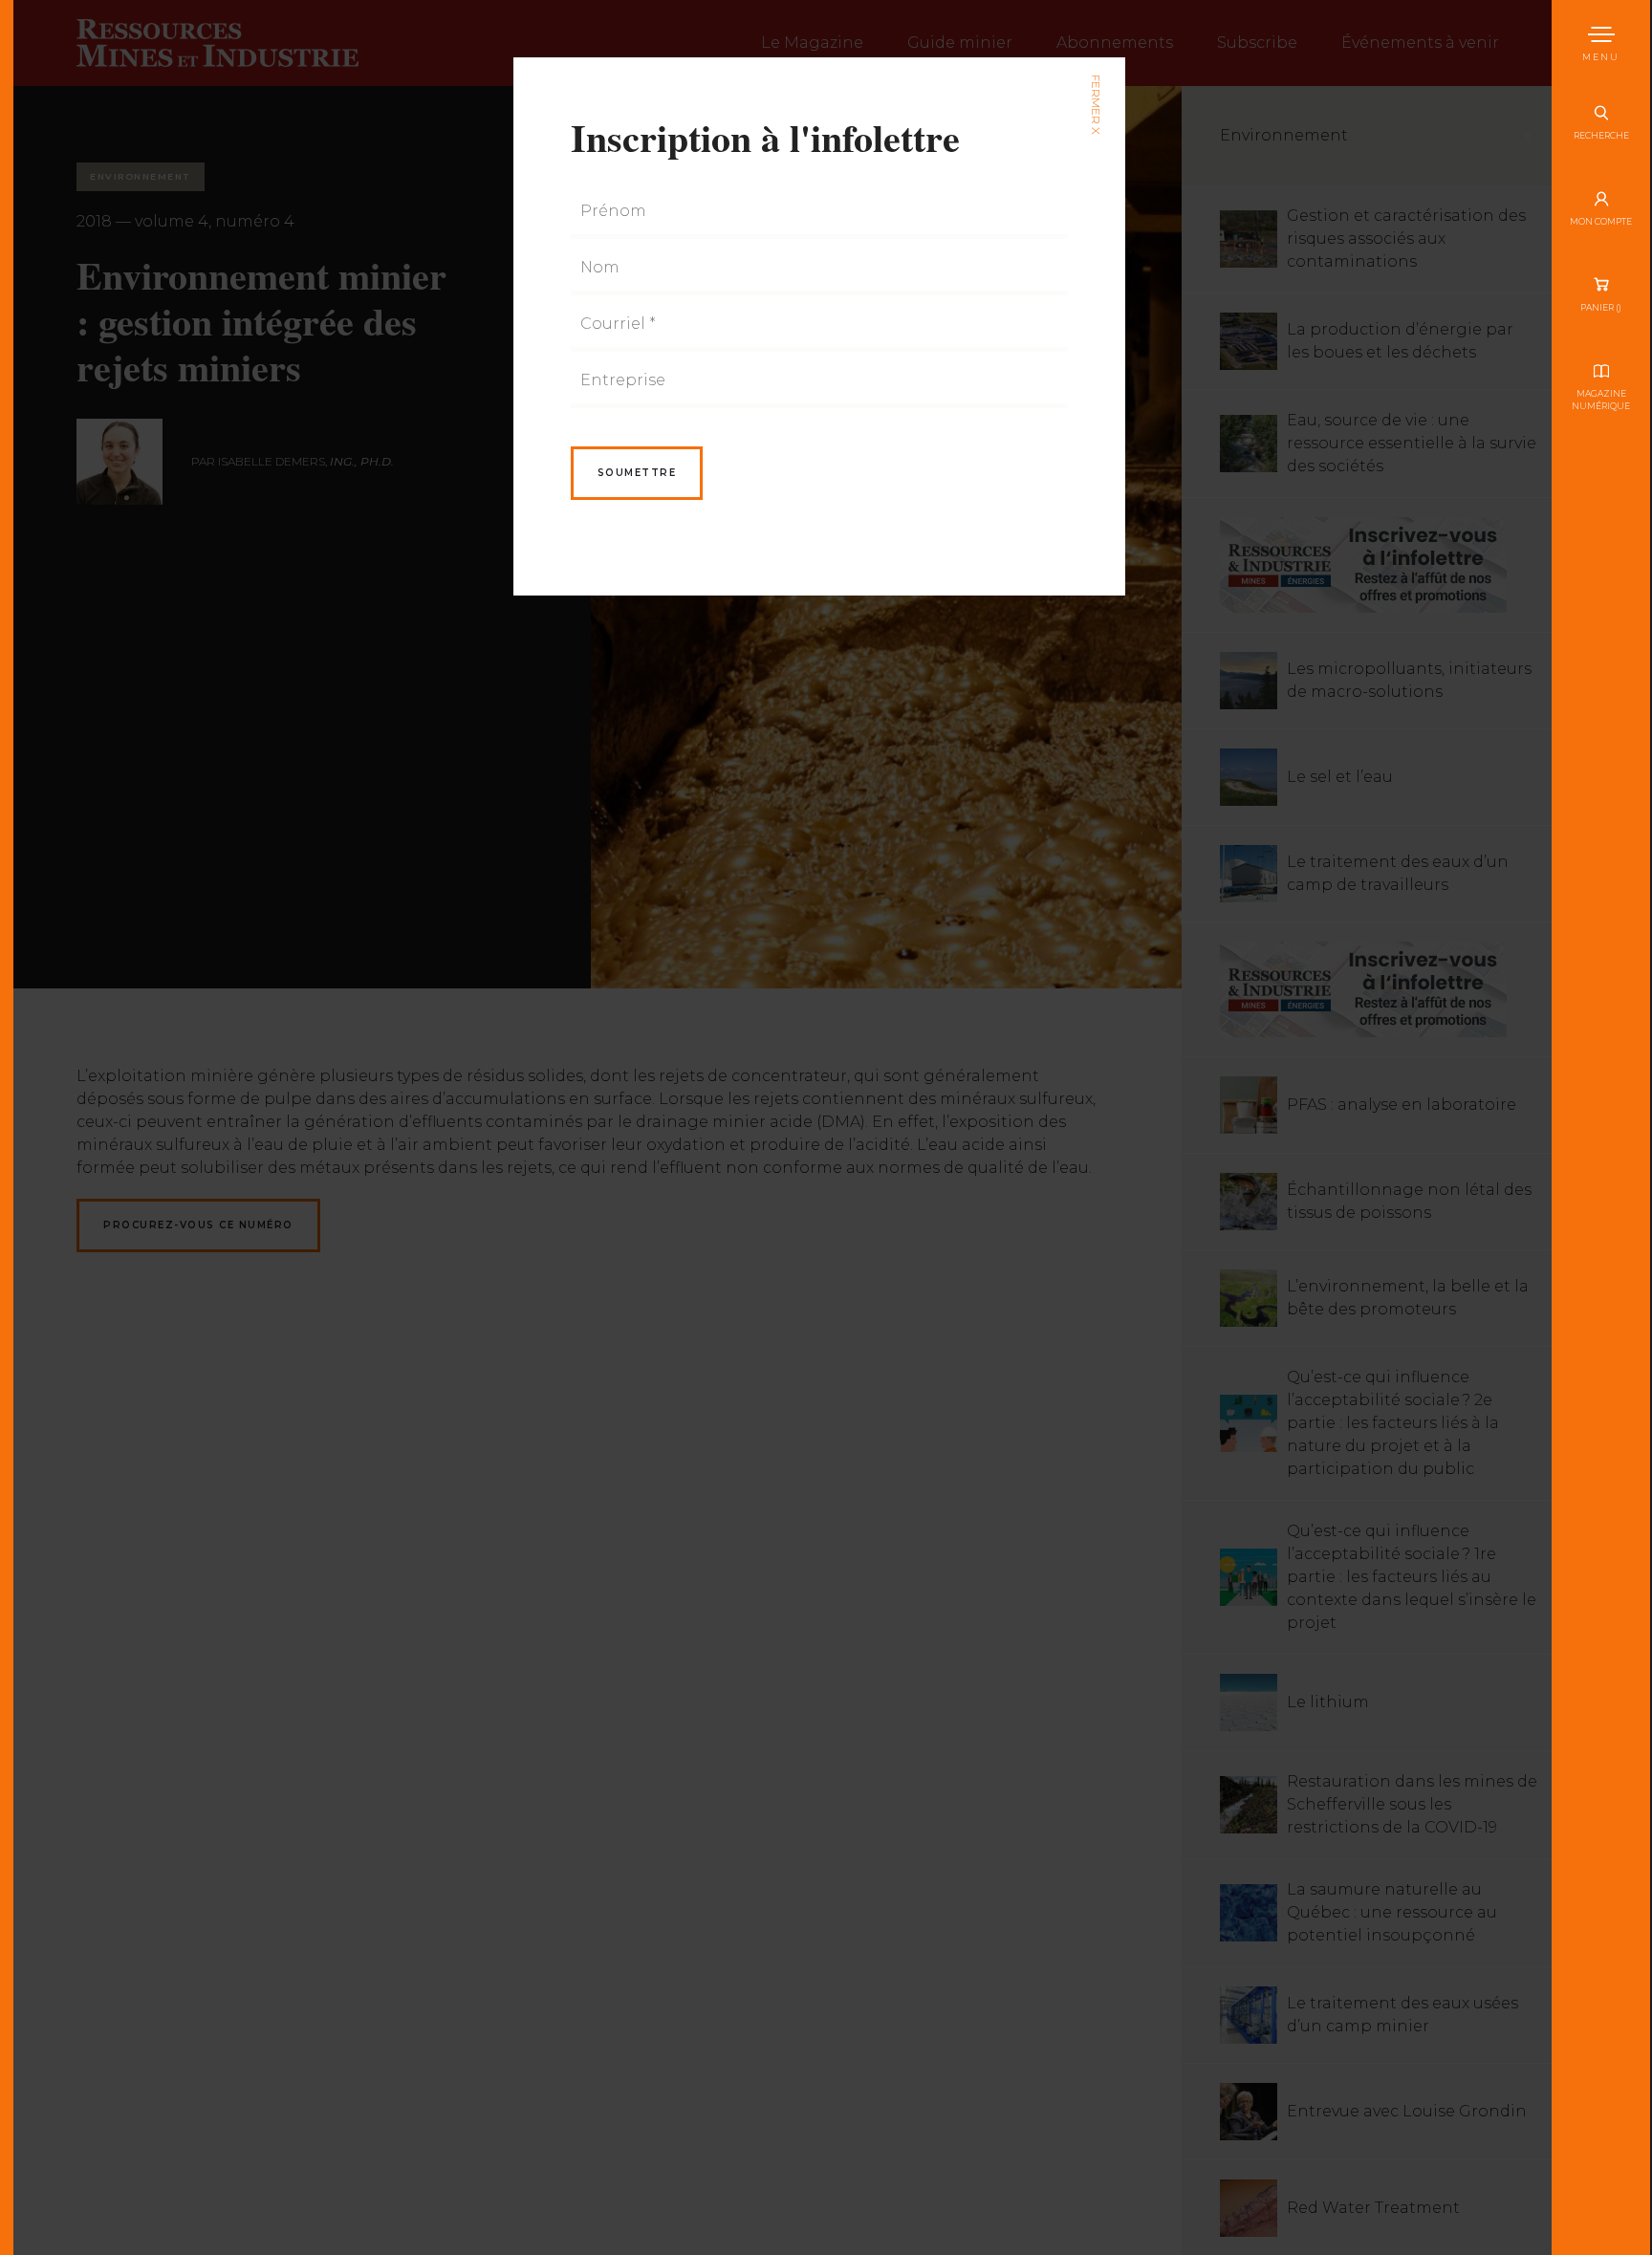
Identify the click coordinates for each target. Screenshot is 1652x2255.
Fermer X (1095, 105)
